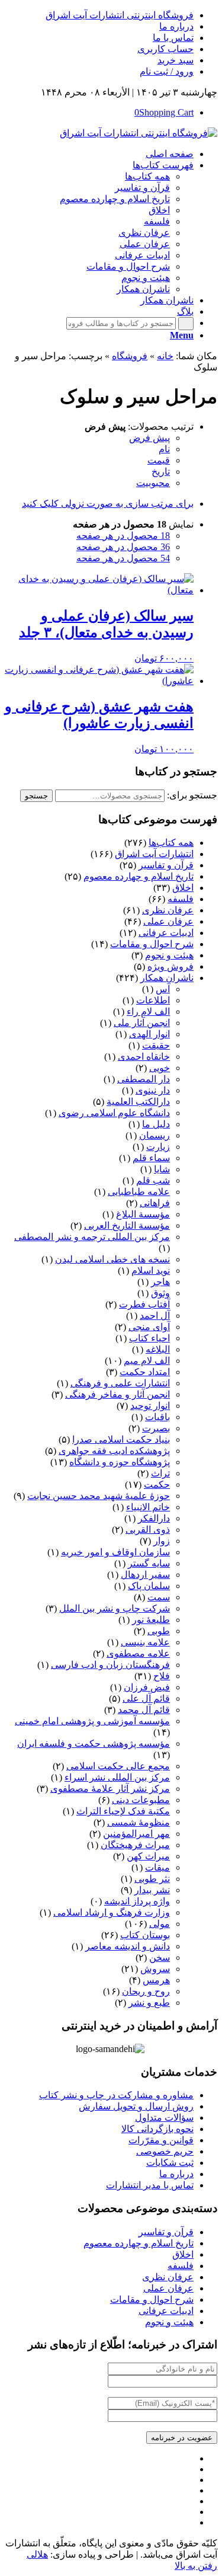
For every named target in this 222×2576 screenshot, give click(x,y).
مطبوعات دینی (141, 1800)
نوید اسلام (151, 1271)
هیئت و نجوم (169, 955)
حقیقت (156, 1045)
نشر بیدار (152, 1890)
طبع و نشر (149, 2003)
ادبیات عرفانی (166, 933)
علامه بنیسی (145, 1642)
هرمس (156, 1980)
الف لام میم (147, 1361)
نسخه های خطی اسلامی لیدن (112, 1259)
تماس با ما (173, 38)
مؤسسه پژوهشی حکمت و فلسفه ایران (94, 1744)
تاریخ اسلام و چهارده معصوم (139, 876)
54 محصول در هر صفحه (123, 558)
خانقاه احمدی (144, 1057)
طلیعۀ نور (151, 1620)
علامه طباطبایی (139, 1192)
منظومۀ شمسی (139, 1822)
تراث (160, 1473)
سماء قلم (151, 1158)
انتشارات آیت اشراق (154, 854)
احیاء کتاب (149, 1338)
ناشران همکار (167, 978)
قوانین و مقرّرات (161, 2140)
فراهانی (155, 1203)
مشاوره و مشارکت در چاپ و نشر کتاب (116, 2095)
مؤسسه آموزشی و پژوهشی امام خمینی (92, 1721)
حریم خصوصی (165, 2151)
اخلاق (183, 888)
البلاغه (158, 1349)
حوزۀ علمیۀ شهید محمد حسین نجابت (99, 1496)
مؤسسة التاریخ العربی (127, 1225)
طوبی (159, 1631)
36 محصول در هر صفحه (123, 547)
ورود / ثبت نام (167, 71)
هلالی (37, 2554)
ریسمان (155, 1135)
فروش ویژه (170, 966)
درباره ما (176, 26)
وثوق (160, 1293)
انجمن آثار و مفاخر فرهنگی (118, 1394)
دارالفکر (154, 1518)
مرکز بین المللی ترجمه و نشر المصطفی (92, 1237)
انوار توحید (150, 1406)
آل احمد (155, 1316)
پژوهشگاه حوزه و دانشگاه (120, 1462)
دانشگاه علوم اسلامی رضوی (114, 1113)
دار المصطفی (144, 1079)
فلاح (162, 1676)
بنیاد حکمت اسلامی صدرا (121, 1439)
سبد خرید (176, 60)
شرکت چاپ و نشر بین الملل (115, 1608)
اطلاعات (153, 1000)
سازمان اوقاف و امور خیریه (115, 1552)
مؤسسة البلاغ (143, 1214)
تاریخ (161, 472)
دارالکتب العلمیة (138, 1102)
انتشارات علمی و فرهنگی (120, 1383)
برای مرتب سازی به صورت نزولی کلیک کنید (108, 504)
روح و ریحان (146, 1991)
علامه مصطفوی (138, 1653)
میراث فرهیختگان (135, 1845)
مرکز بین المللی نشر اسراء (117, 1777)
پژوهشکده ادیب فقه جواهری (114, 1451)
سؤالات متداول (164, 2118)
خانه (165, 356)
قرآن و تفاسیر (166, 865)
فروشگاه (130, 356)
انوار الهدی (149, 1034)
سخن (160, 1957)
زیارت (158, 1147)
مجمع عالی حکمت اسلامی (118, 1766)
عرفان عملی (168, 921)
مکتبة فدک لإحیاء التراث (123, 1811)
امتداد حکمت (145, 1372)
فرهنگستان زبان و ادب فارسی (110, 1665)
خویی (160, 1068)
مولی (160, 1924)
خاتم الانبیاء (148, 1507)
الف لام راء (148, 1011)
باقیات (157, 1417)
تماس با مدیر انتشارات (150, 2185)
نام (164, 449)
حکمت (157, 1484)
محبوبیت (153, 483)
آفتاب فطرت (144, 1304)
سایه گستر (149, 1563)
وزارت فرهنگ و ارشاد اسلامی (112, 1912)
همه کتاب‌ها (171, 843)
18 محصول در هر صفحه (123, 536)
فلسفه (181, 899)
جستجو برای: (192, 795)
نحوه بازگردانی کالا (157, 2129)
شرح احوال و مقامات (152, 944)
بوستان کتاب (145, 1935)
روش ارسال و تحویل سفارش (136, 2106)
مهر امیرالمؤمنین (136, 1834)
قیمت (159, 460)
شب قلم (153, 1180)
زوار (162, 1541)
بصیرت (156, 1428)
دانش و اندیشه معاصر (128, 1946)
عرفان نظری (168, 910)
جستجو (36, 796)
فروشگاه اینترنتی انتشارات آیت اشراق (120, 15)
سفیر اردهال (145, 1575)
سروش (155, 1969)
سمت (159, 1597)
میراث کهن (148, 1856)
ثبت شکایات (170, 2163)
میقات (157, 1867)
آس (163, 989)
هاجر (160, 1282)
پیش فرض (149, 438)
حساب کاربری (165, 49)
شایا (162, 1169)
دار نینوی (153, 1090)
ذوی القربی (148, 1530)
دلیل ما (156, 1124)
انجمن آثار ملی (142, 1023)
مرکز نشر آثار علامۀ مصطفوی (110, 1789)
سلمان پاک (149, 1586)
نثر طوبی (152, 1879)
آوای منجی (149, 1327)
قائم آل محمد (144, 1710)
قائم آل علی (146, 1698)
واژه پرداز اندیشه (137, 1901)
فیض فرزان (147, 1687)
